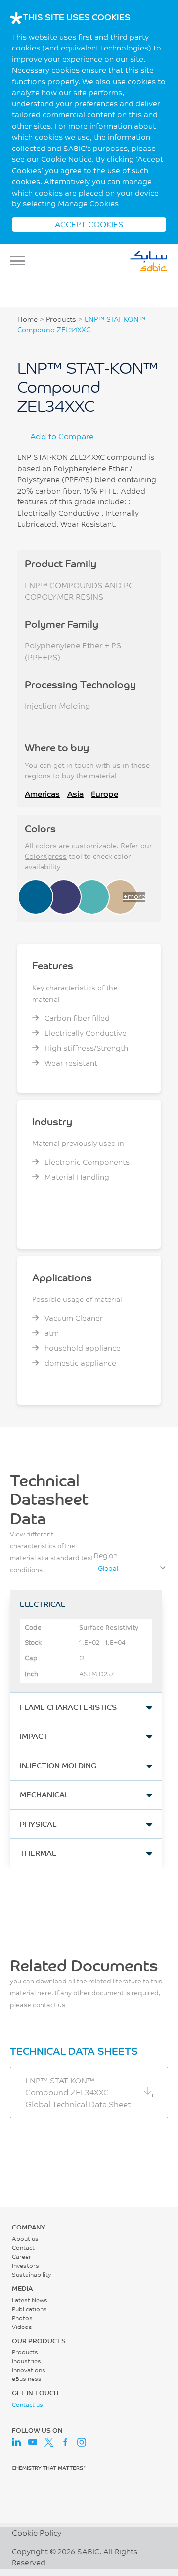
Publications (29, 2309)
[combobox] (131, 1568)
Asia (75, 794)
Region (106, 1556)
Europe (105, 794)
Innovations (29, 2370)
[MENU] (20, 261)
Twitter (49, 2442)
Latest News (30, 2300)
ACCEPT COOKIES (89, 224)
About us (25, 2239)
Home (27, 319)
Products (61, 319)
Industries (26, 2361)
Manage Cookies (88, 204)
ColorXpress (46, 856)
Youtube (33, 2442)
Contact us (27, 2404)
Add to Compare (62, 436)
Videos (22, 2327)
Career (22, 2256)
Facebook (65, 2442)
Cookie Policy (37, 2533)
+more (134, 896)
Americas (42, 794)
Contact (23, 2248)
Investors (25, 2265)
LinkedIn (16, 2442)
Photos (22, 2318)
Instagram (82, 2442)
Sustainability (31, 2274)
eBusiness (27, 2379)
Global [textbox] (108, 1568)
